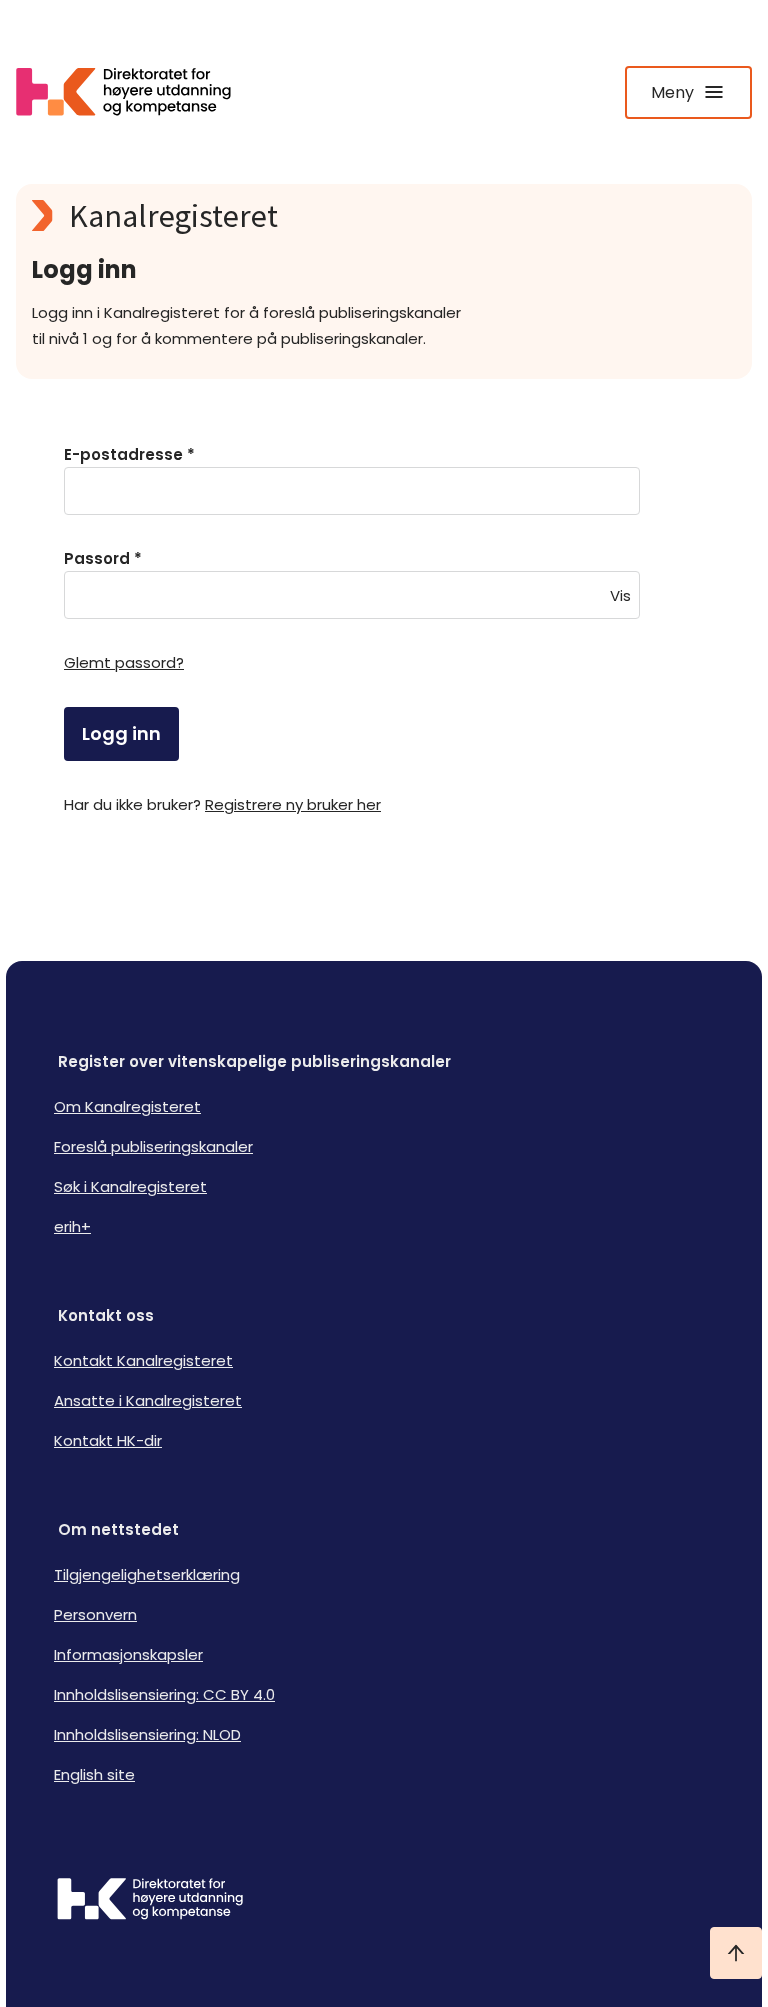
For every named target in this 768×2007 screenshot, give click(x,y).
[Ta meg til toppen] (736, 1953)
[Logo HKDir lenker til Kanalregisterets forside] (136, 92)
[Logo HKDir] (384, 1901)
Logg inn (121, 733)
